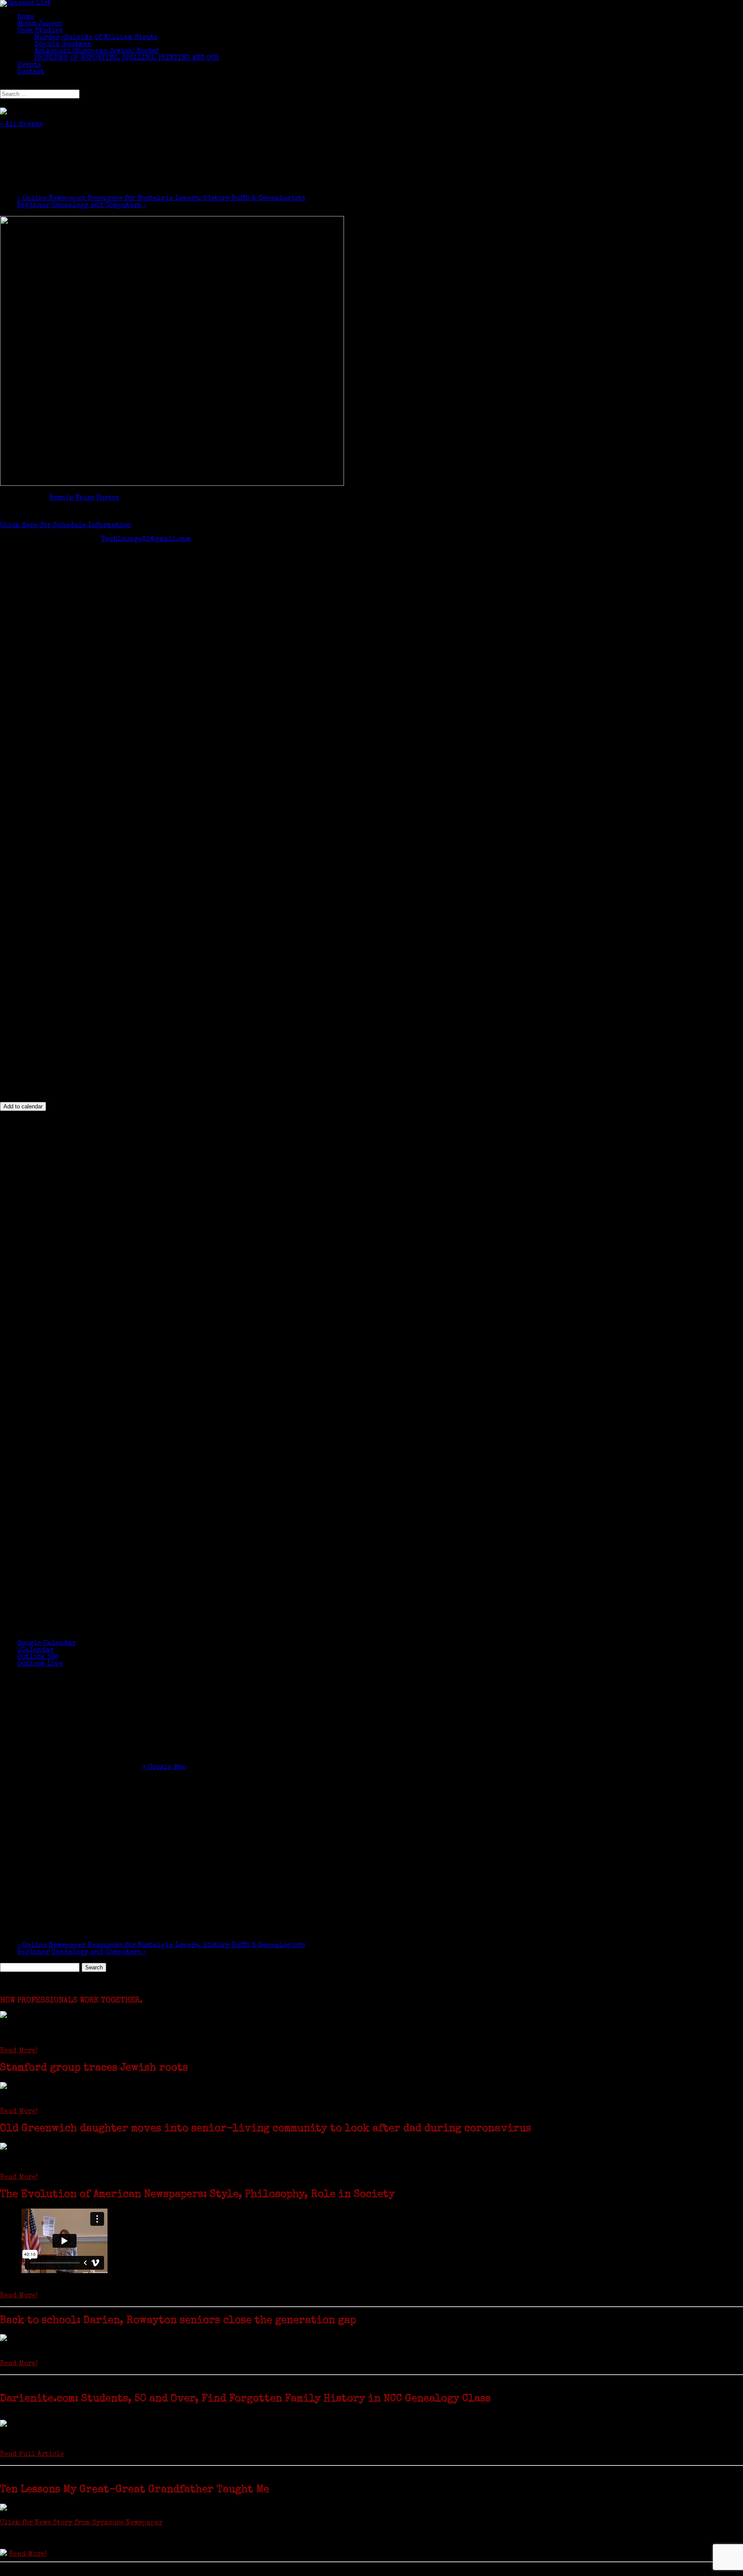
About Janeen (40, 24)
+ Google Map (164, 1768)
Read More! (19, 2051)
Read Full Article (32, 2455)
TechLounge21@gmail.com (146, 540)
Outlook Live (40, 1664)
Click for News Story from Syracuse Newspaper (81, 2523)
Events (29, 65)
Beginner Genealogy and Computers (82, 206)
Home (26, 17)
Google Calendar (47, 1644)
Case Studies (40, 31)
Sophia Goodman (63, 45)
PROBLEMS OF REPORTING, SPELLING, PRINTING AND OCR (127, 59)
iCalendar (35, 1650)
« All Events (21, 125)
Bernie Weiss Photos (84, 498)
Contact (31, 72)
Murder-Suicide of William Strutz (96, 38)
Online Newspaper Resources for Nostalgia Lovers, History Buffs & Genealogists (161, 199)
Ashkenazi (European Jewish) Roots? (97, 52)
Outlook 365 (38, 1657)
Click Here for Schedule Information (66, 526)
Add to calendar (23, 1106)
